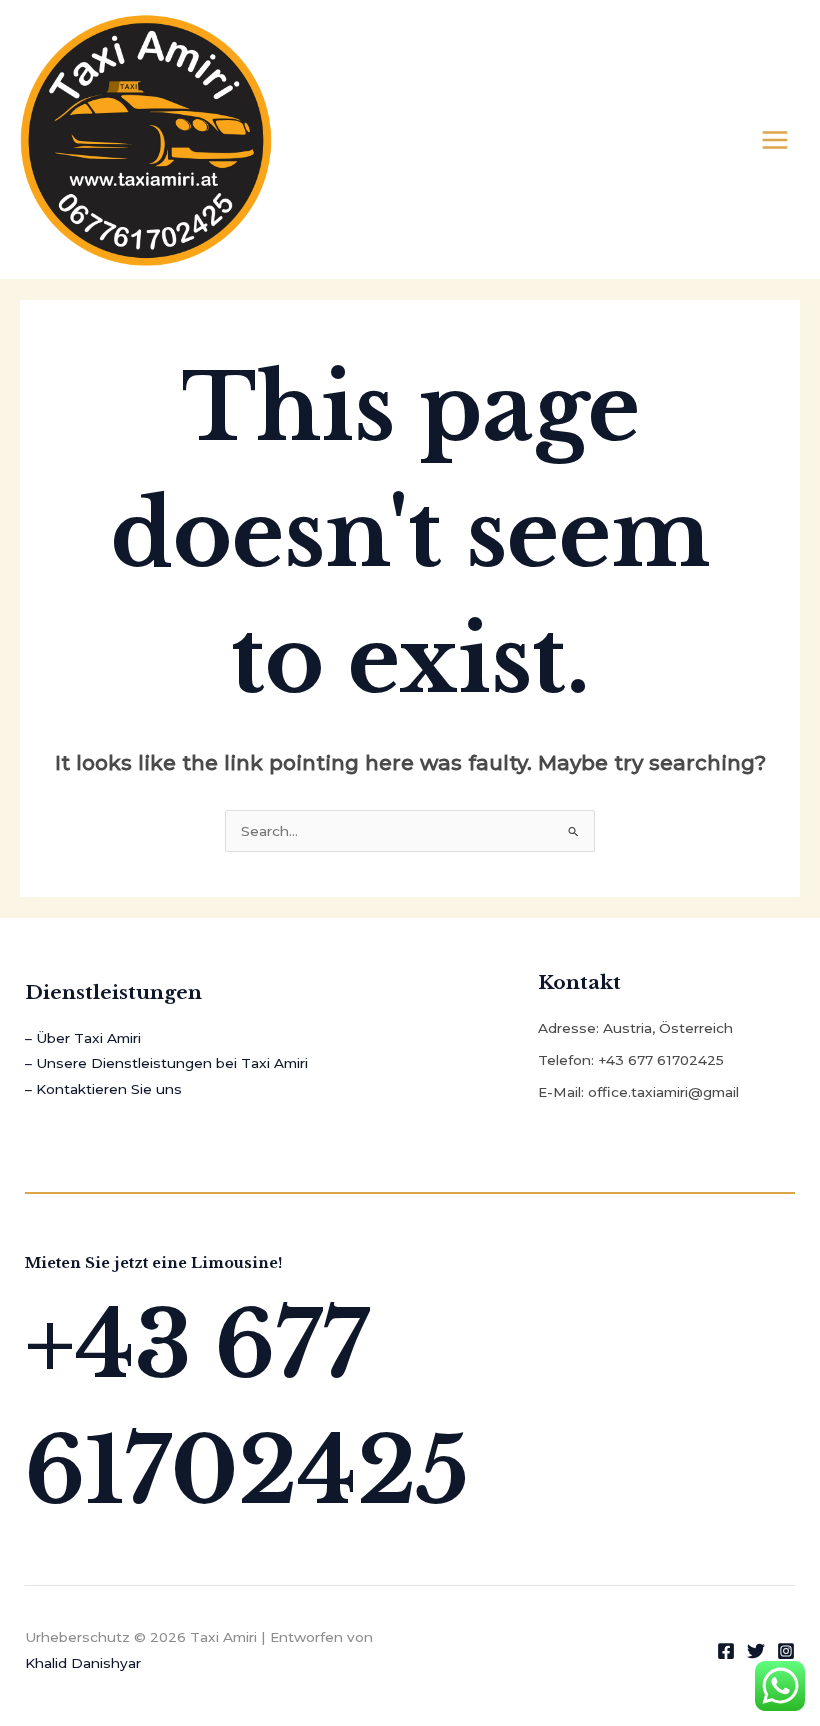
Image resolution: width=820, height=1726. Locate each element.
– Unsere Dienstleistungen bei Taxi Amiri (166, 1063)
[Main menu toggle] (775, 139)
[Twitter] (756, 1651)
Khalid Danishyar (83, 1663)
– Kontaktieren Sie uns (103, 1089)
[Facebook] (726, 1651)
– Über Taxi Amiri (83, 1038)
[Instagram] (786, 1651)
